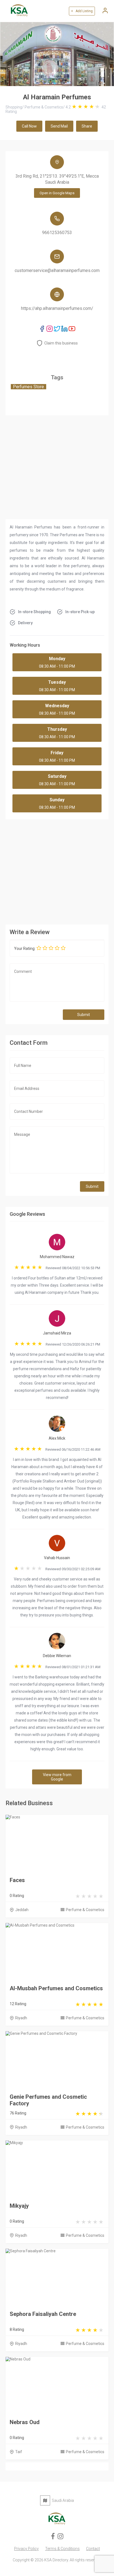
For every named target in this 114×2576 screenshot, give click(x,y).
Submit (84, 1015)
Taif (19, 2452)
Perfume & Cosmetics (85, 1910)
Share (87, 126)
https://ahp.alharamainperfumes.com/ (57, 308)
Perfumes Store (28, 387)
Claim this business (61, 343)
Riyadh (21, 2018)
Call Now (29, 126)
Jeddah (22, 1910)
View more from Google (57, 1777)
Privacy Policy (26, 2549)
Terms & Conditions (62, 2549)
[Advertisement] (57, 870)
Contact (93, 2549)
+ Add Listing (82, 11)
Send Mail (59, 126)
